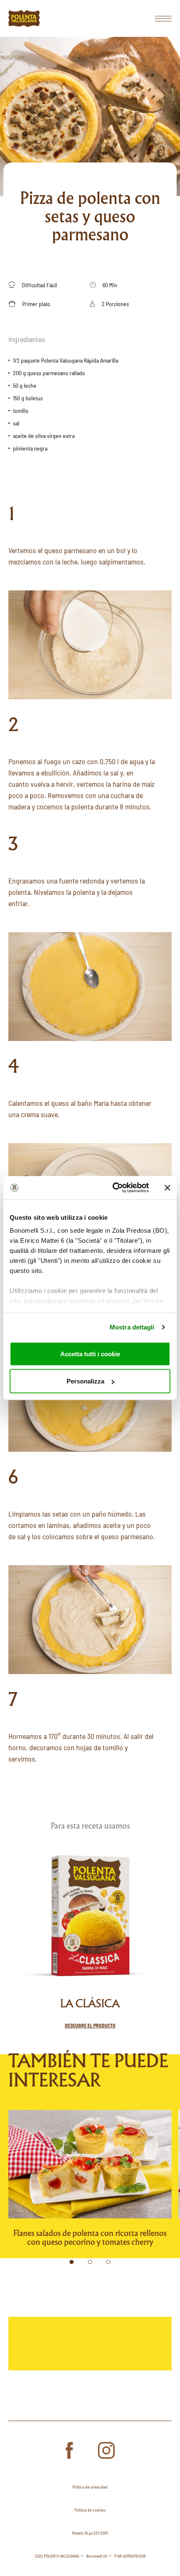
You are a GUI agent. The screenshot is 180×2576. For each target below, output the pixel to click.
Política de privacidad (90, 2487)
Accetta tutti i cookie (90, 1354)
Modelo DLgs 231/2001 (90, 2533)
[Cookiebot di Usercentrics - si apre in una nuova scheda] (113, 1188)
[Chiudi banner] (167, 1188)
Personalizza (85, 1381)
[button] (72, 2262)
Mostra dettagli (132, 1327)
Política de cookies (90, 2510)
